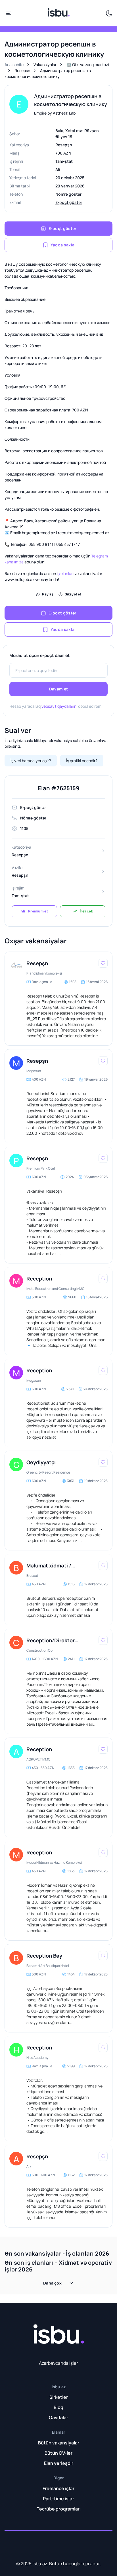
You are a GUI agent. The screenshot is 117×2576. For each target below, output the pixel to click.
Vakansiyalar (45, 65)
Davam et (58, 689)
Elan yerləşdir (59, 2463)
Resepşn (22, 70)
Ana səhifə (14, 65)
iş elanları (65, 573)
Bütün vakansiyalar (59, 2443)
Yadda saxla (62, 245)
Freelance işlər (58, 2488)
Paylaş (48, 594)
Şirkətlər (59, 2397)
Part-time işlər (58, 2499)
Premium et (38, 911)
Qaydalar (58, 2417)
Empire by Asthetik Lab (55, 113)
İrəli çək (86, 911)
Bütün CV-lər (58, 2453)
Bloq (58, 2407)
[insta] (16, 2545)
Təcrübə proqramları (59, 2509)
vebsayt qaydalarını (59, 706)
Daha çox (52, 2283)
